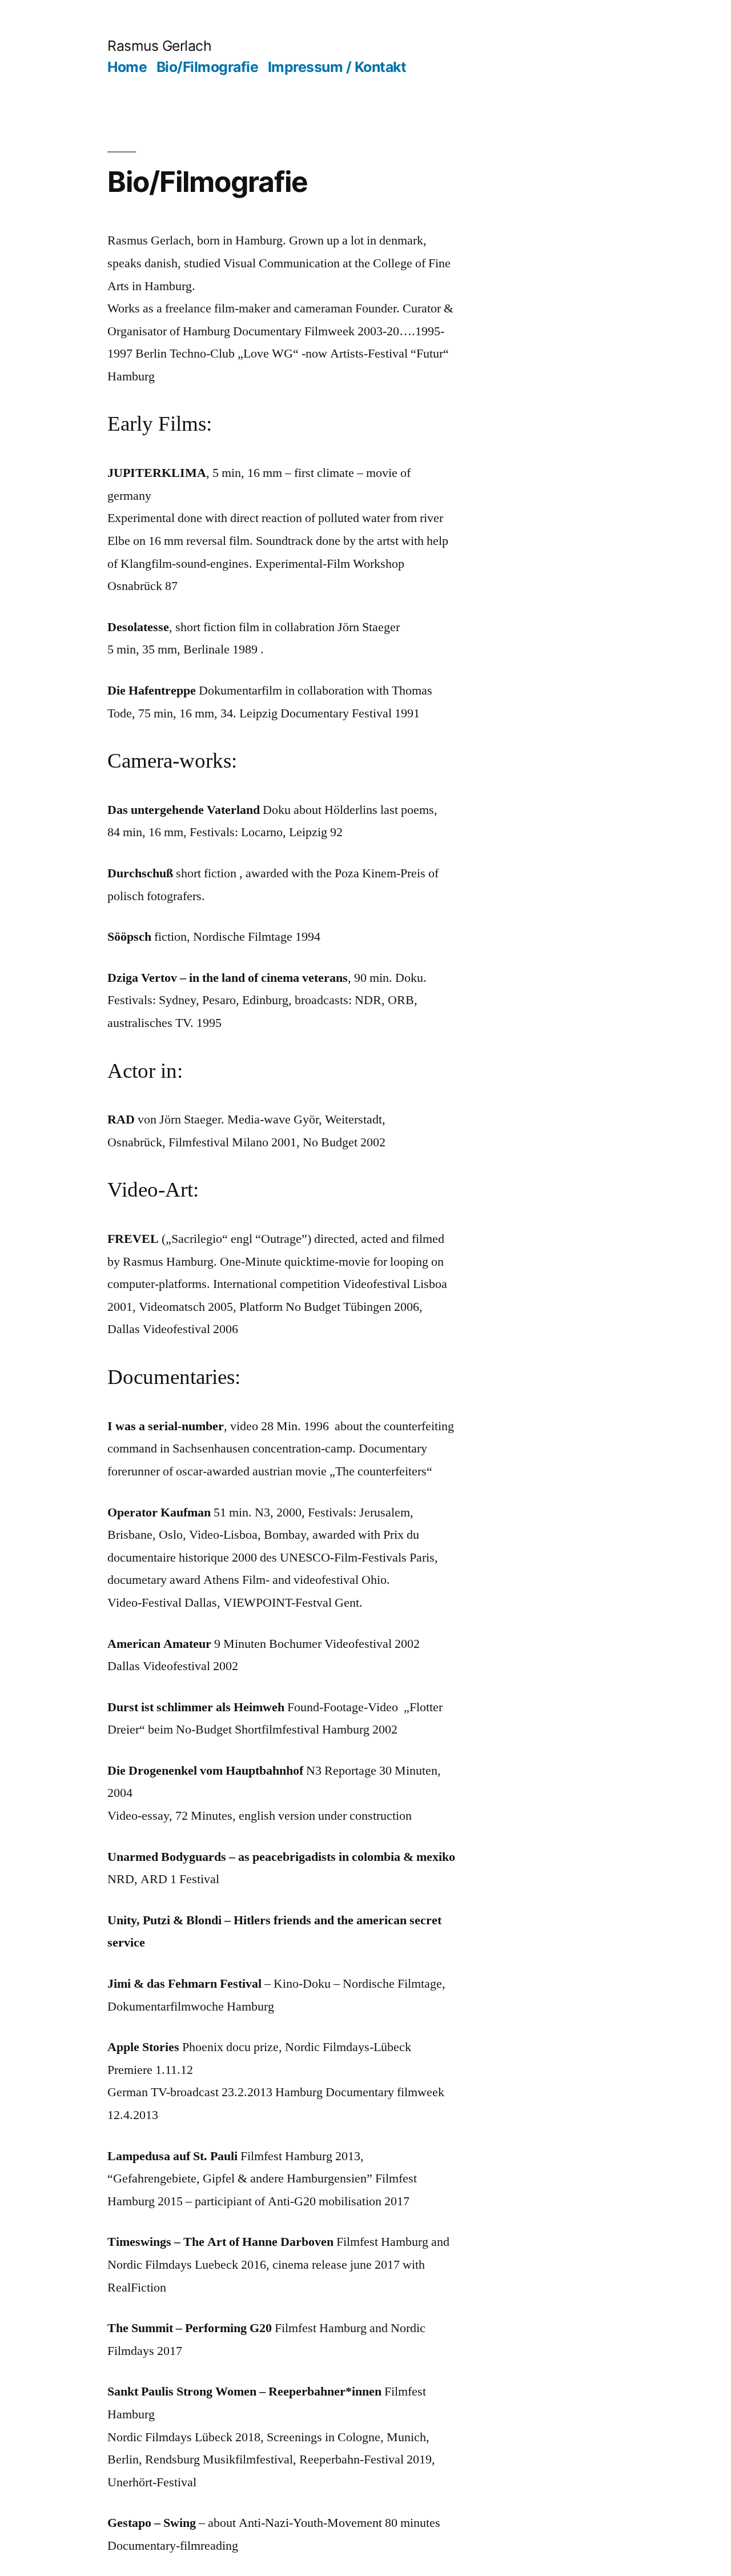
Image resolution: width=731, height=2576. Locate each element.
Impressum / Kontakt (337, 67)
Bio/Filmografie (208, 67)
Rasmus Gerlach (159, 46)
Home (127, 67)
